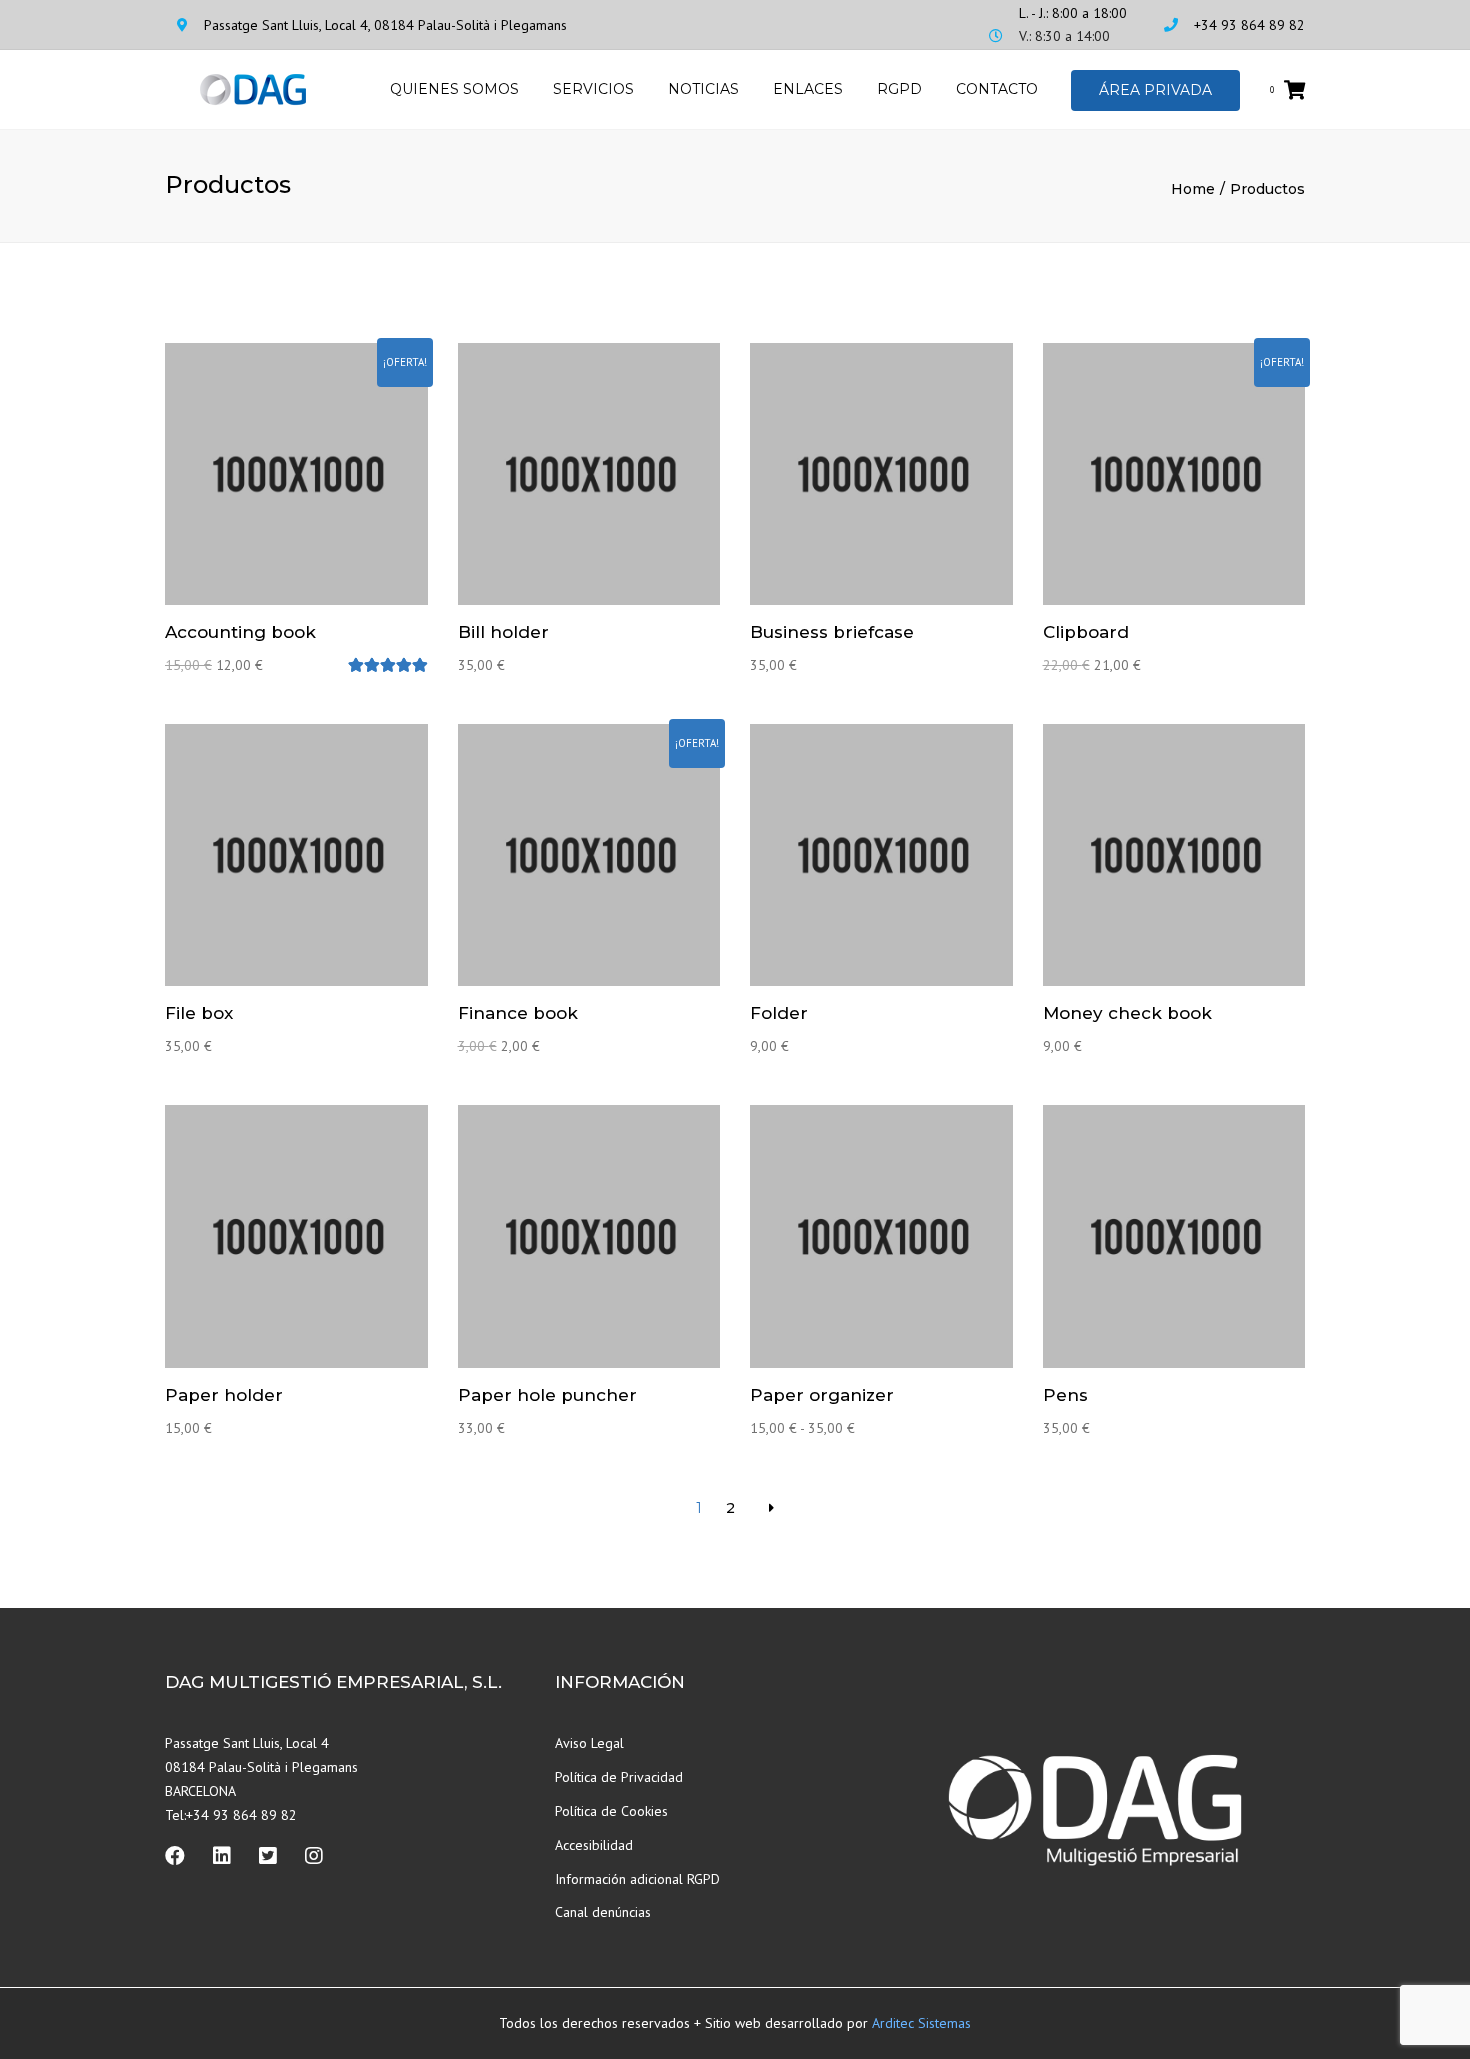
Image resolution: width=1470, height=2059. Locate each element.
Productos (1267, 189)
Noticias (703, 89)
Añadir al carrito (301, 476)
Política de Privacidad (619, 1777)
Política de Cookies (611, 1811)
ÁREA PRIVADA (1155, 90)
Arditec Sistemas (921, 2023)
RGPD (899, 89)
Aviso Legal (589, 1743)
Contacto (997, 89)
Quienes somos (454, 89)
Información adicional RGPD (637, 1879)
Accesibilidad (594, 1845)
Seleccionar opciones (886, 1239)
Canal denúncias (603, 1912)
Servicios (593, 89)
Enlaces (808, 89)
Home (1193, 189)
